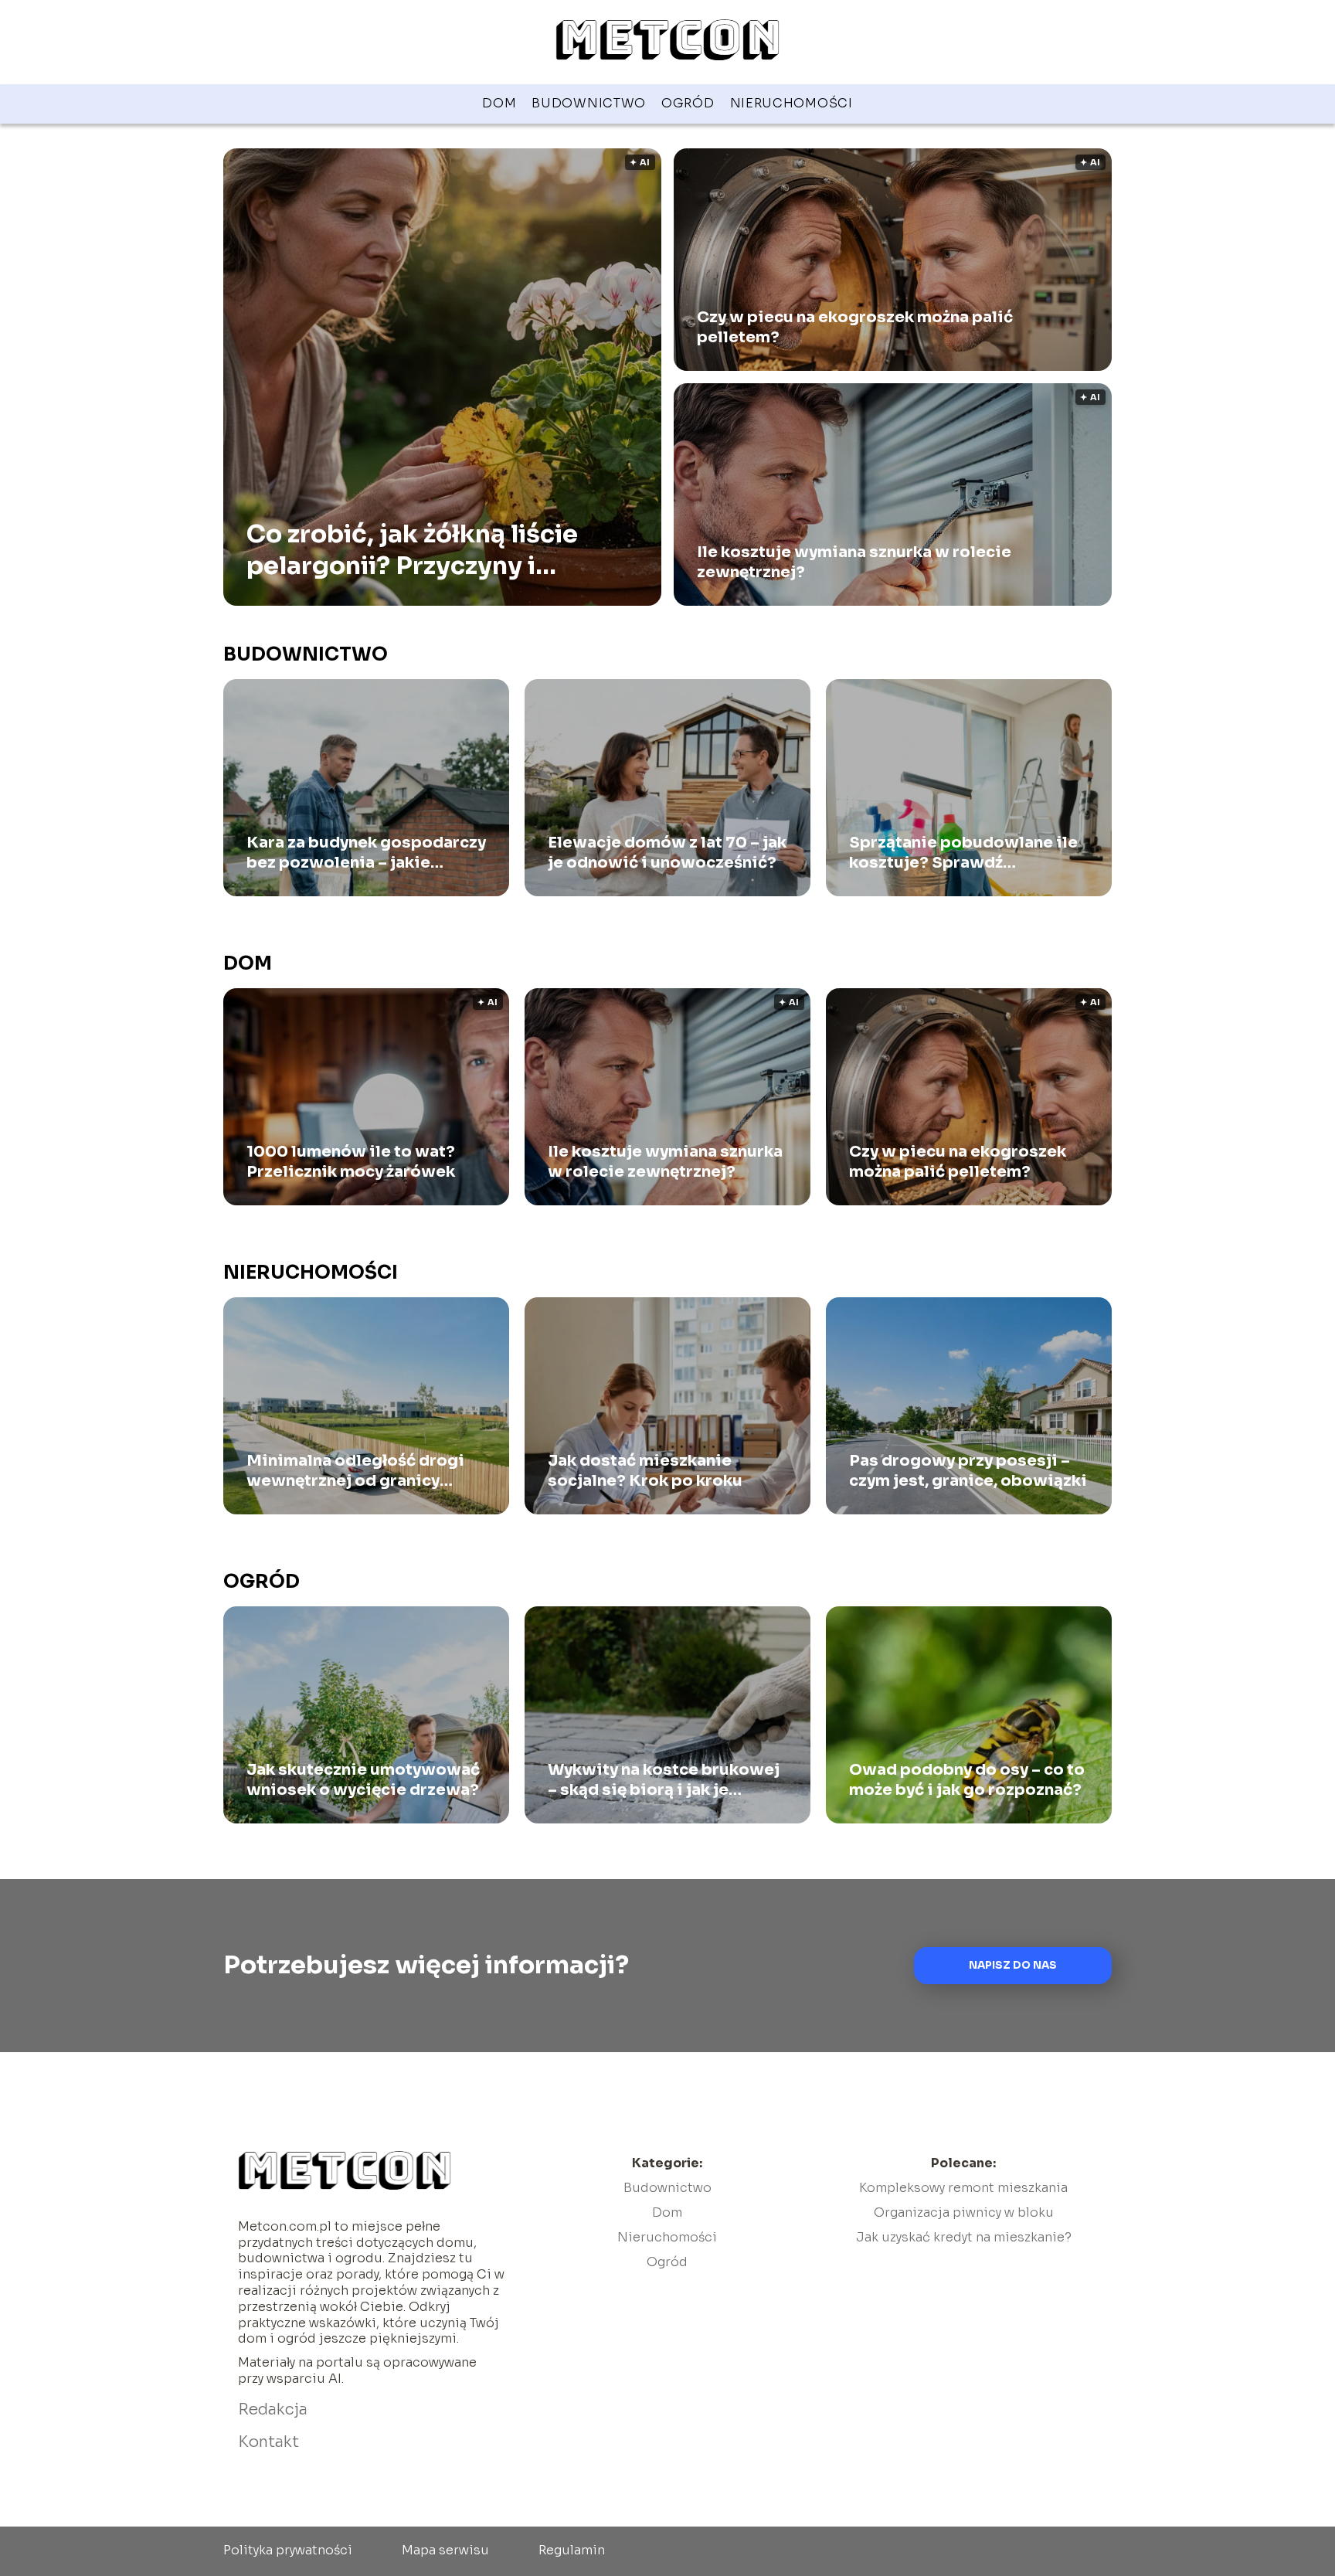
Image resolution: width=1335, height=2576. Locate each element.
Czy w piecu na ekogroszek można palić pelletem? (855, 327)
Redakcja (273, 2409)
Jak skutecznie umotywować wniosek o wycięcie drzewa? (363, 1780)
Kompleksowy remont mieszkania (963, 2188)
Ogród (688, 103)
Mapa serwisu (445, 2550)
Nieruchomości (791, 103)
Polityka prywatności (288, 2550)
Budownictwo (589, 103)
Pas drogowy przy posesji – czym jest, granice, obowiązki (968, 1471)
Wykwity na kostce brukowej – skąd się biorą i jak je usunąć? (664, 1780)
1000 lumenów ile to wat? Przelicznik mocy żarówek (351, 1162)
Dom (499, 103)
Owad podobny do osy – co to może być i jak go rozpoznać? (967, 1780)
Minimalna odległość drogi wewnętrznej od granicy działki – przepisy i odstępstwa (355, 1471)
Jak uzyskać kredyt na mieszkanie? (964, 2237)
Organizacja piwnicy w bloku (964, 2212)
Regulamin (572, 2550)
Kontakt (268, 2442)
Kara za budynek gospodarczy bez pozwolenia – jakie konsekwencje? (366, 853)
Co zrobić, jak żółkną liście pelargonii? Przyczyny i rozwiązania (412, 550)
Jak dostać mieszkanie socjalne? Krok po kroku (645, 1471)
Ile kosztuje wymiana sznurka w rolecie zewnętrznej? (854, 562)
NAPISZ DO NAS (1013, 1965)
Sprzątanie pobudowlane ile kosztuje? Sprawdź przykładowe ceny (963, 853)
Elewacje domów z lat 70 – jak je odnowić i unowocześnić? (667, 853)
